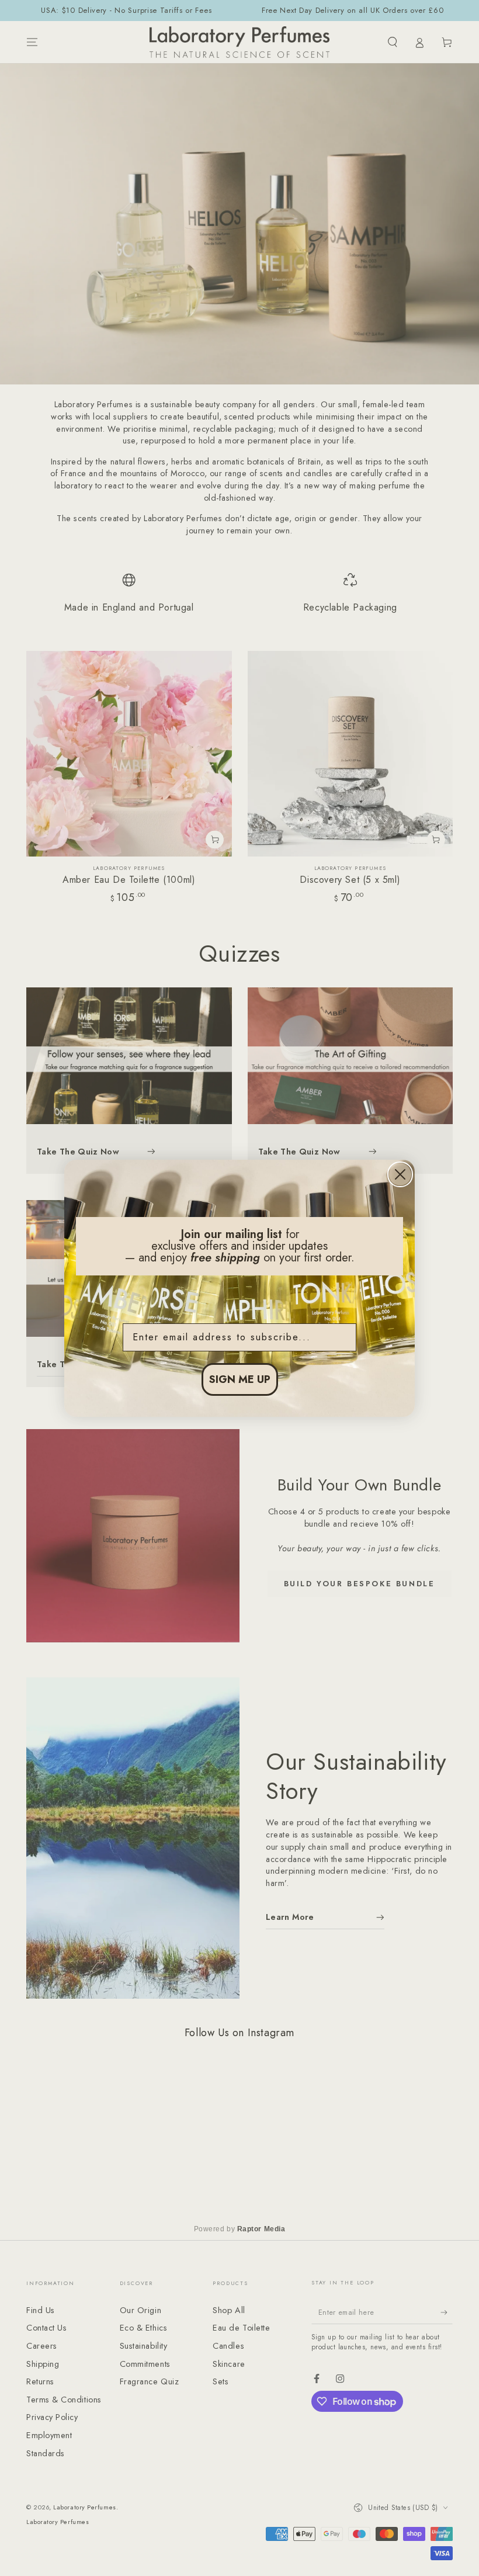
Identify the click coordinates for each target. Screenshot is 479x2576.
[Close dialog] (400, 1174)
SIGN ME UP (240, 1379)
